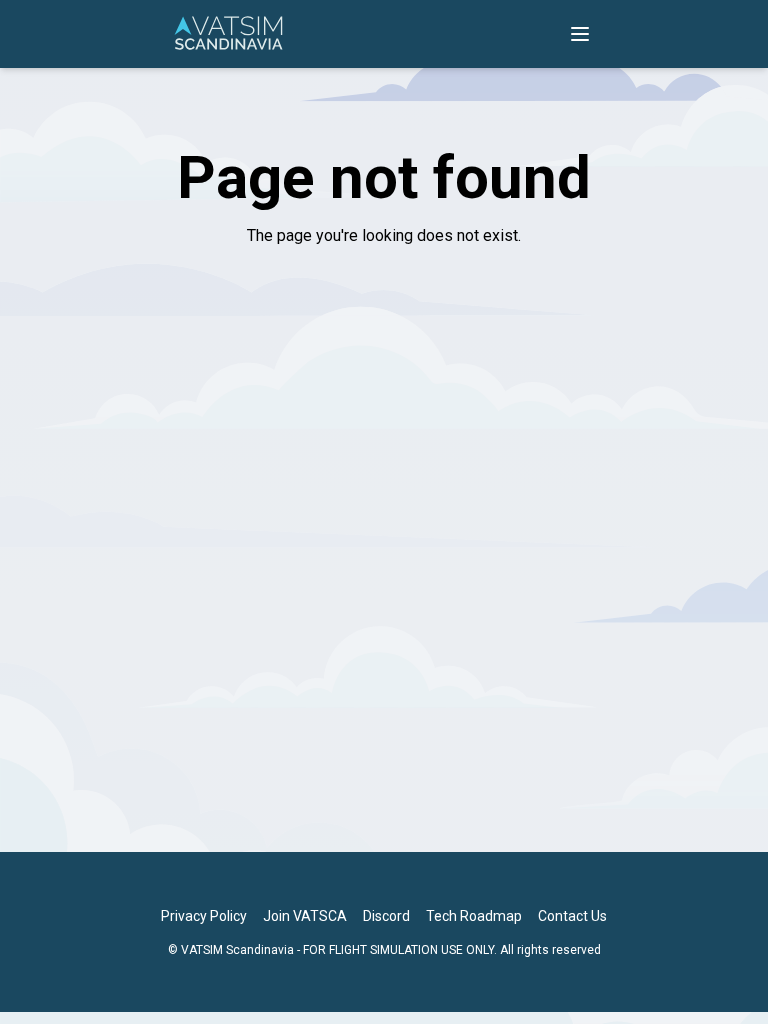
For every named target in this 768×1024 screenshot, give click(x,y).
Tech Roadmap (474, 916)
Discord (386, 916)
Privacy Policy (204, 916)
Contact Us (572, 916)
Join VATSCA (305, 916)
